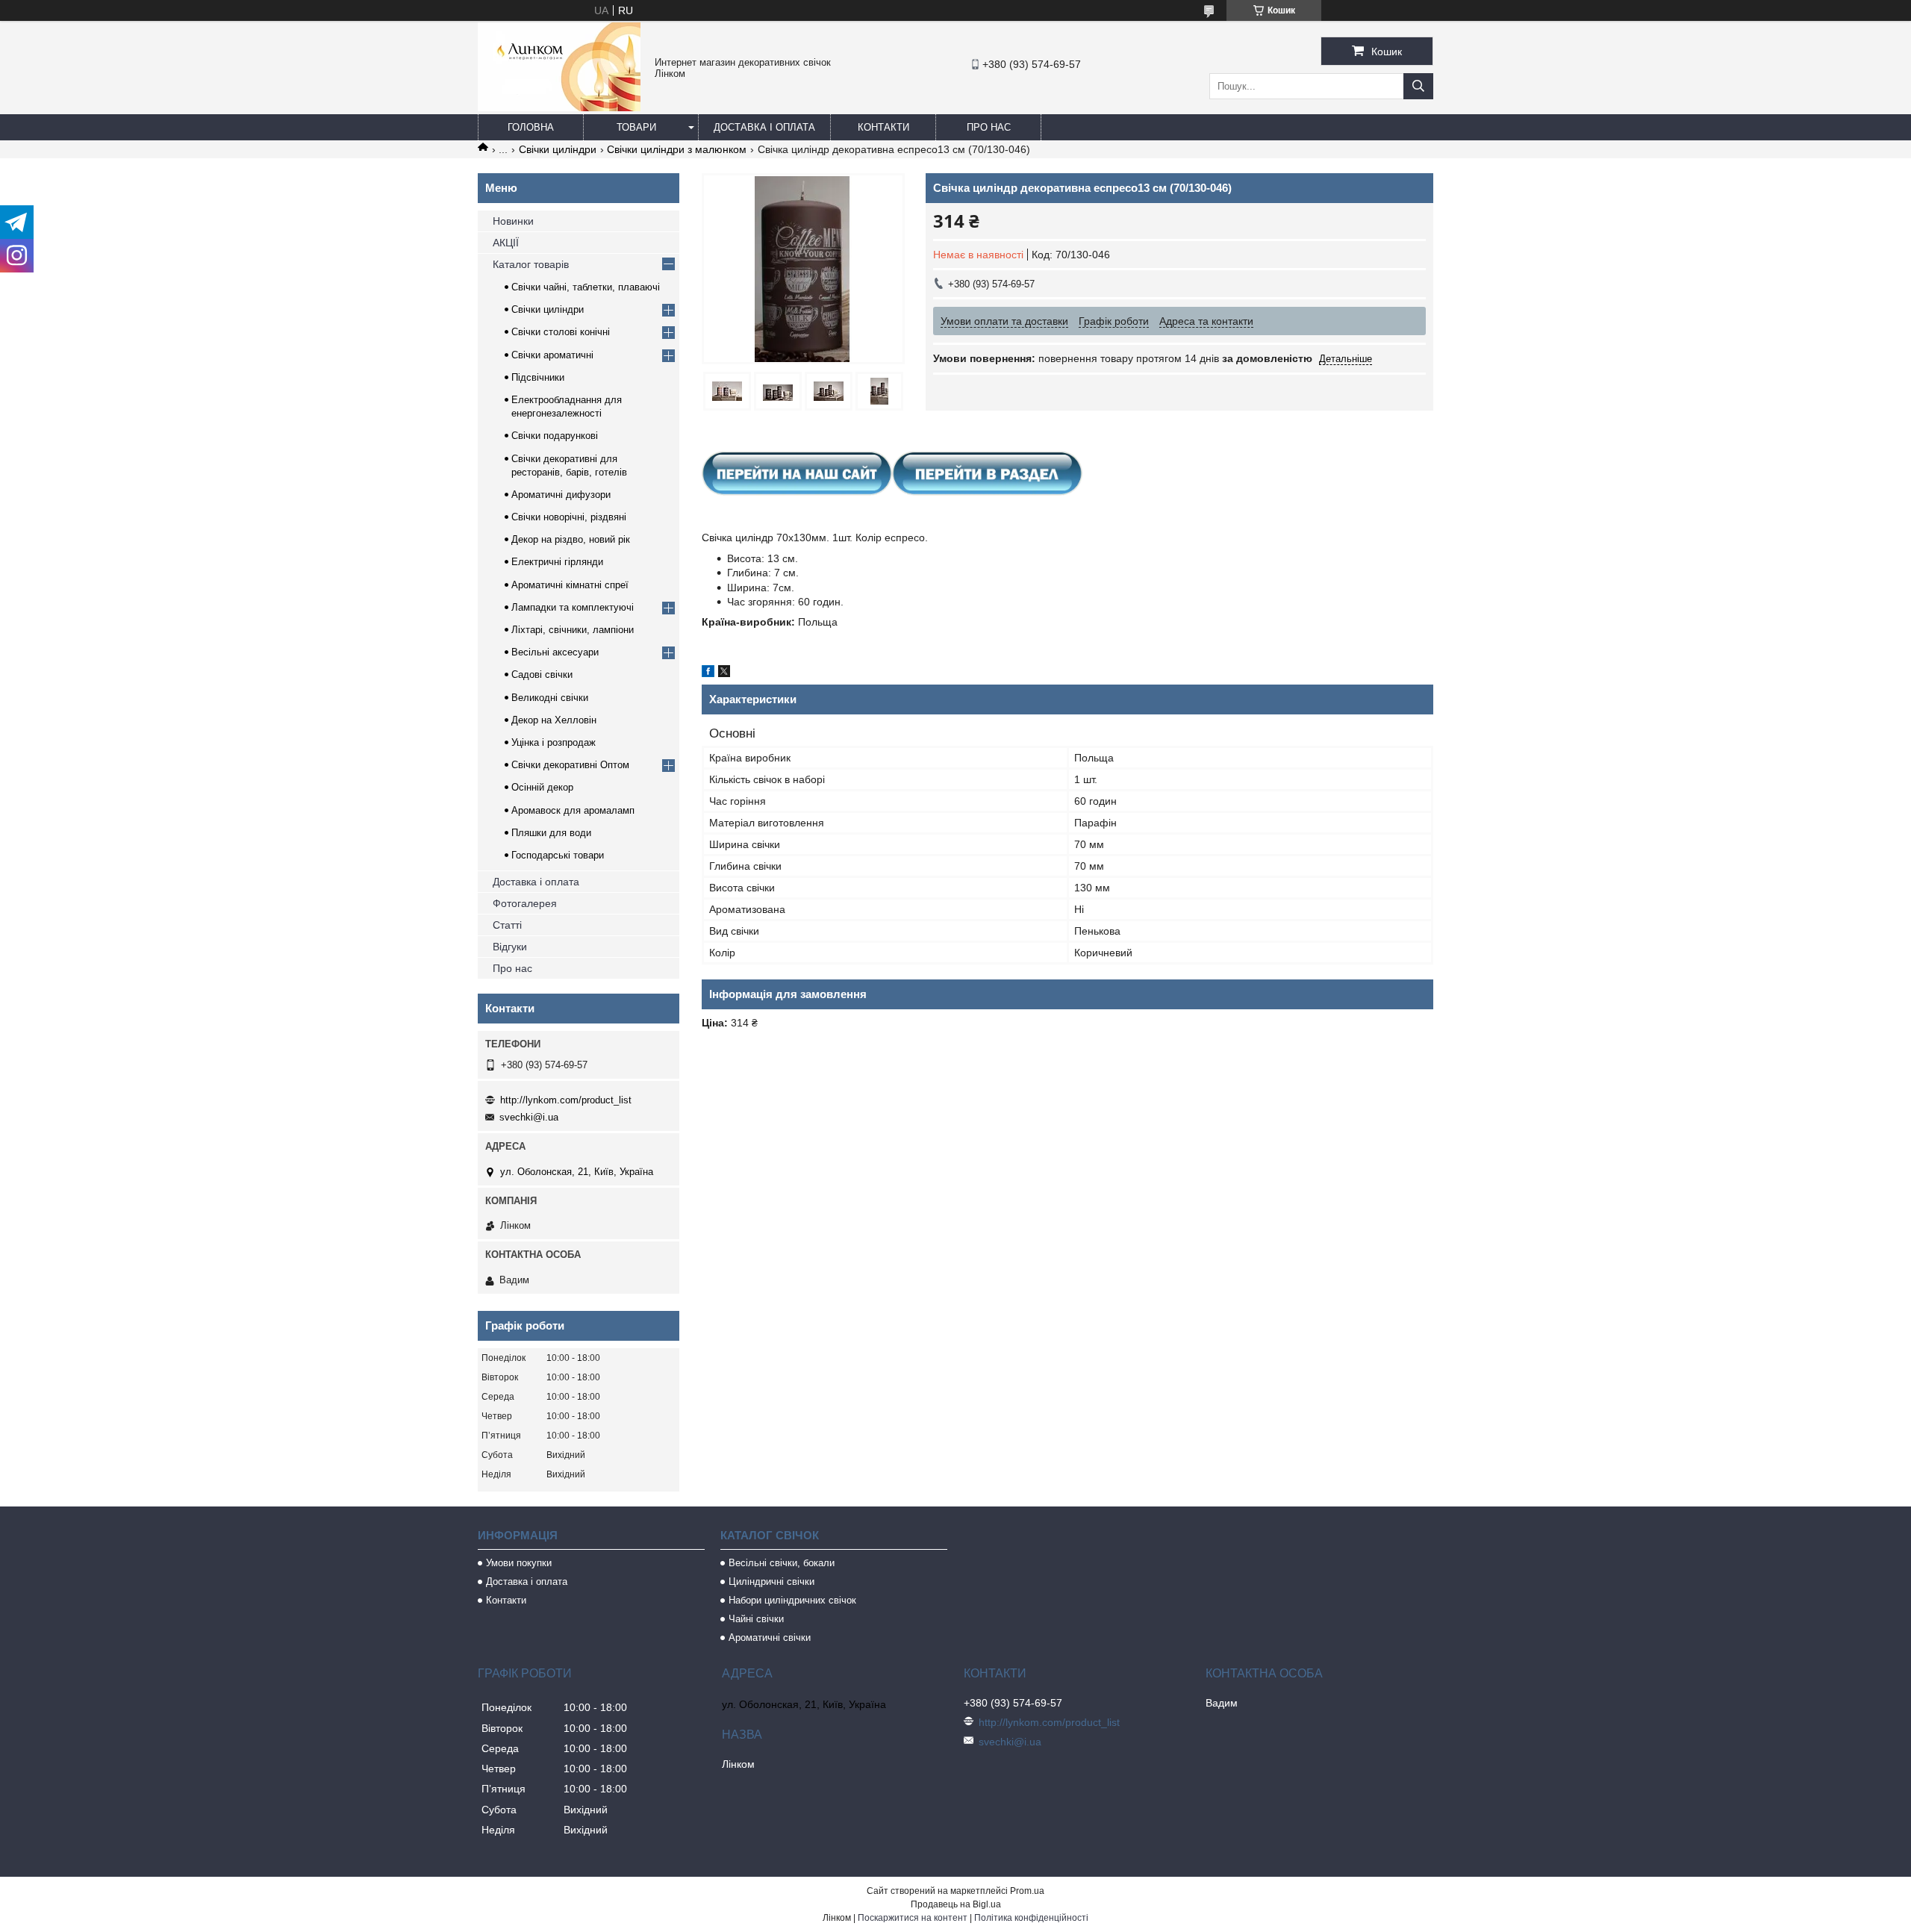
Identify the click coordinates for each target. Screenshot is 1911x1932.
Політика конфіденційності (1031, 1918)
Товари (636, 127)
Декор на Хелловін (554, 720)
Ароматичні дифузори (561, 495)
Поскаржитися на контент (913, 1918)
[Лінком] (559, 107)
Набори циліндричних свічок (792, 1600)
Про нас (989, 127)
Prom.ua (1027, 1891)
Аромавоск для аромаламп (573, 810)
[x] (724, 673)
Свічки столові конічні (561, 332)
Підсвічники (538, 377)
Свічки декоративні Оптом (570, 765)
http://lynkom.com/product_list (566, 1100)
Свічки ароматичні (552, 355)
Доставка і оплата (764, 127)
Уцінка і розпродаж (554, 742)
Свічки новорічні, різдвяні (569, 517)
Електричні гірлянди (557, 562)
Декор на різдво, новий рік (571, 539)
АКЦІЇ (506, 243)
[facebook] (708, 673)
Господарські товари (558, 855)
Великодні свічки (550, 698)
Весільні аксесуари (555, 652)
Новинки (513, 221)
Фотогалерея (525, 903)
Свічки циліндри (558, 149)
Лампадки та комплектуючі (573, 607)
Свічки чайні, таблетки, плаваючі (586, 287)
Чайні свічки (756, 1619)
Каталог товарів (531, 264)
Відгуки (510, 947)
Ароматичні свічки (770, 1637)
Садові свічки (542, 674)
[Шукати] (1418, 86)
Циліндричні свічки (771, 1582)
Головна (531, 127)
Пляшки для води (551, 833)
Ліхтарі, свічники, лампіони (573, 630)
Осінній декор (542, 787)
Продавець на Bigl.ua (956, 1904)
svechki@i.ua (529, 1117)
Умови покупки (519, 1563)
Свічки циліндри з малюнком (677, 149)
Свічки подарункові (555, 436)
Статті (507, 925)
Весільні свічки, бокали (782, 1563)
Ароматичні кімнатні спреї (570, 585)
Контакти (883, 127)
